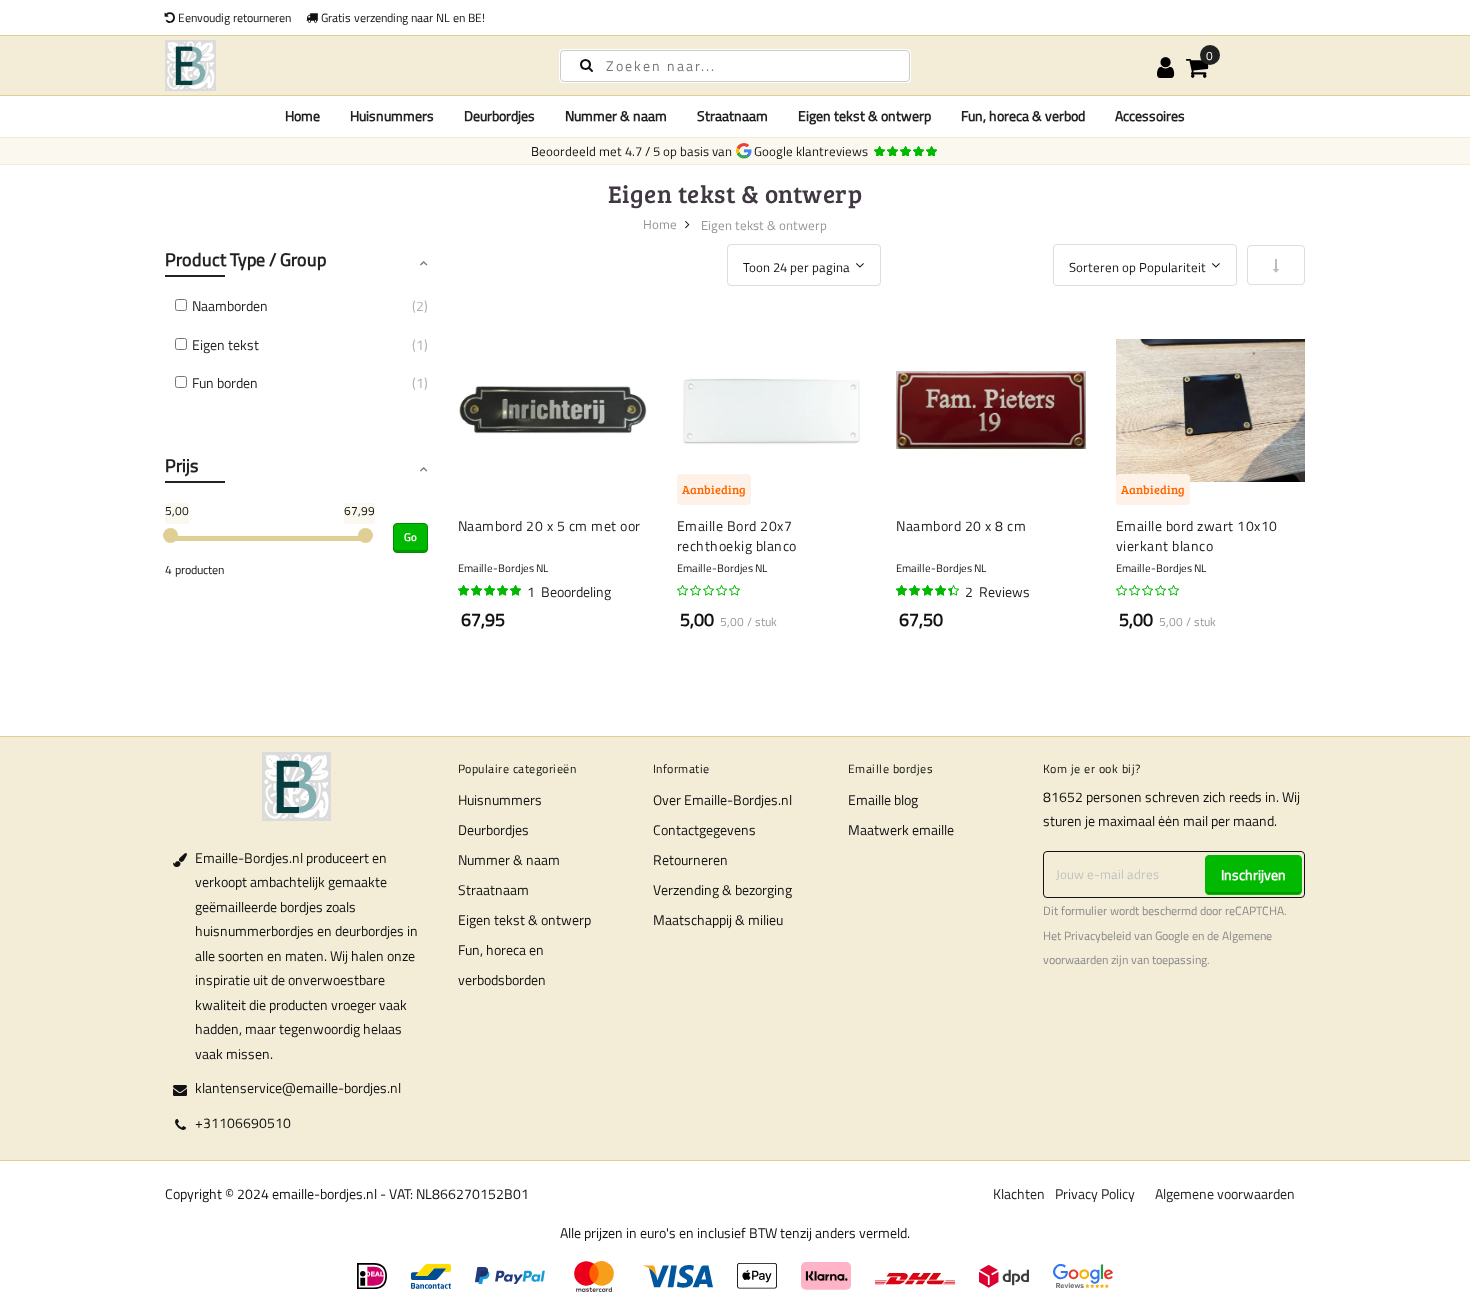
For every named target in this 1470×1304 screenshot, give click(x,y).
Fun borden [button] (225, 382)
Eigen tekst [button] (225, 344)
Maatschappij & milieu (718, 919)
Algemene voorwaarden (1225, 1193)
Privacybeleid (1097, 936)
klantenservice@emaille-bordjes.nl (298, 1087)
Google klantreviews (814, 151)
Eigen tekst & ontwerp (524, 919)
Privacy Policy (1095, 1193)
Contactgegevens (704, 829)
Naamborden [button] (230, 305)
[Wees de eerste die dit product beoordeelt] (710, 591)
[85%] (929, 591)
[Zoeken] (586, 64)
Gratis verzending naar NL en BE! (401, 17)
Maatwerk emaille (901, 829)
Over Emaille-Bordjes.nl (722, 799)
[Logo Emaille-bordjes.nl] (345, 65)
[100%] (491, 591)
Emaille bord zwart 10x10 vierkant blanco (1197, 535)
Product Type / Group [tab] (245, 259)
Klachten (1019, 1193)
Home (302, 115)
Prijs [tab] (181, 465)
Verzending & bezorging (722, 889)
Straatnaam (493, 889)
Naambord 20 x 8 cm (961, 526)
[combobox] (735, 66)
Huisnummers (500, 799)
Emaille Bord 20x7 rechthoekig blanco (737, 535)
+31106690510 (243, 1122)
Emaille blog (883, 799)
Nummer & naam (509, 859)
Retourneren (690, 859)
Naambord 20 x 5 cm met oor (549, 526)
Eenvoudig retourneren (233, 17)
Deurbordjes (493, 829)
